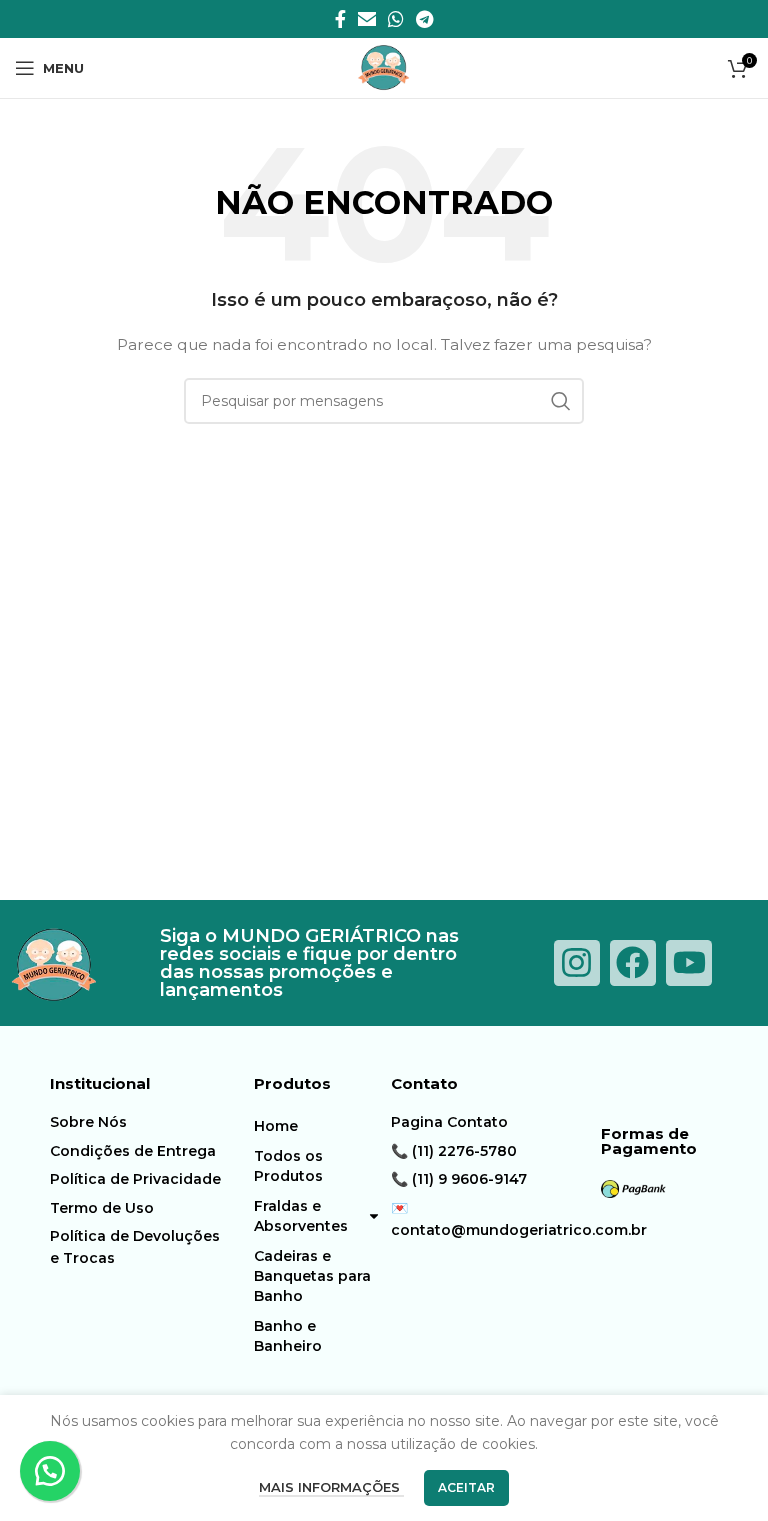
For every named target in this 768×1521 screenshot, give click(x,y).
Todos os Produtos (288, 1166)
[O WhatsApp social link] (396, 19)
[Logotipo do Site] (384, 67)
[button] (50, 1471)
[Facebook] (633, 963)
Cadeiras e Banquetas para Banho (312, 1276)
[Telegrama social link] (424, 19)
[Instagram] (577, 963)
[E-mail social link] (367, 19)
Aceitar (466, 1487)
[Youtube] (689, 963)
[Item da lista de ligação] (137, 1122)
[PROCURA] (561, 401)
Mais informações (331, 1487)
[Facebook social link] (340, 19)
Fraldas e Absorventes (301, 1216)
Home (276, 1126)
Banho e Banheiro (288, 1336)
